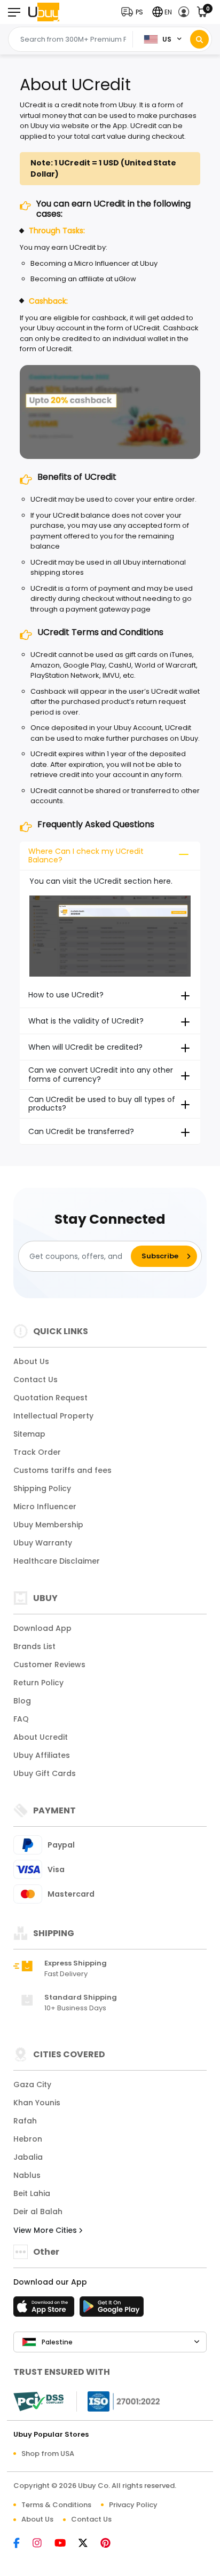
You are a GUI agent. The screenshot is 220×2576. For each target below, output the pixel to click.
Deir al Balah (38, 2212)
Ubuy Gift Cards (45, 1773)
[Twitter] (88, 2544)
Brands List (34, 1646)
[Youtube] (65, 2544)
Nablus (27, 2175)
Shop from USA (48, 2454)
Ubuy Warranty (43, 1543)
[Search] (199, 39)
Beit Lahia (32, 2193)
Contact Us (36, 1380)
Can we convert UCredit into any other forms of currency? (101, 1075)
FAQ (21, 1719)
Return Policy (38, 1683)
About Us (31, 1361)
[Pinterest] (111, 2544)
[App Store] (45, 2310)
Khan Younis (37, 2103)
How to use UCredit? (66, 995)
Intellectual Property (53, 1416)
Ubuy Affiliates (42, 1755)
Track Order (37, 1452)
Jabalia (28, 2157)
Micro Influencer (45, 1507)
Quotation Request (50, 1398)
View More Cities (46, 2230)
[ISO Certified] (119, 2401)
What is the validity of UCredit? (86, 1021)
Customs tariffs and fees (62, 1470)
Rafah (25, 2121)
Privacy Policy (133, 2505)
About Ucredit (41, 1737)
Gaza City (32, 2084)
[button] (135, 12)
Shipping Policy (42, 1488)
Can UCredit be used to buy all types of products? (102, 1104)
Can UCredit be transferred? (81, 1131)
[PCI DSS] (38, 2401)
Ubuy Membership (48, 1525)
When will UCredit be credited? (85, 1047)
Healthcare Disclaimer (57, 1561)
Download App (42, 1628)
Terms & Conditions (56, 2505)
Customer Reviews (49, 1665)
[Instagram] (42, 2544)
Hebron (28, 2139)
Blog (22, 1701)
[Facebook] (22, 2544)
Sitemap (29, 1434)
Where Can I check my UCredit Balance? (86, 856)
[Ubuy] (44, 12)
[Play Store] (112, 2310)
